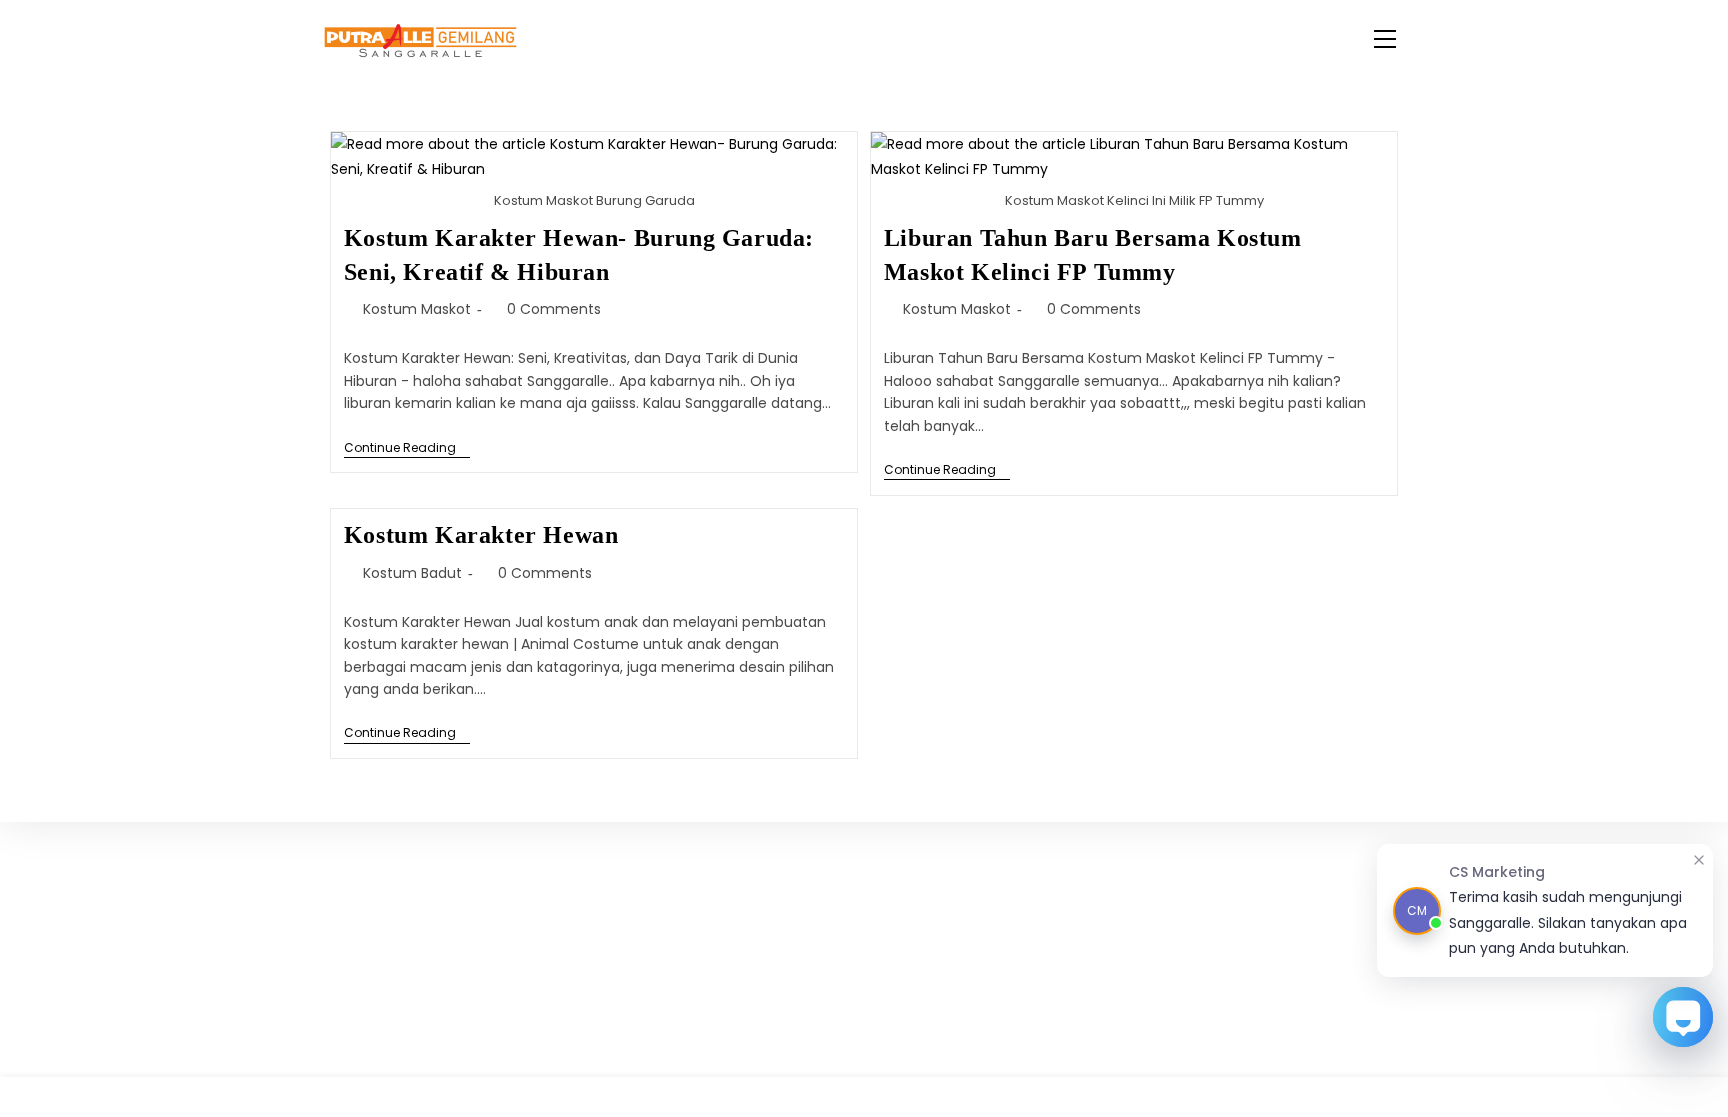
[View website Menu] (1385, 40)
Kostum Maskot (417, 309)
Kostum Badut (412, 573)
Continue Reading (407, 448)
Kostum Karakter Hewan (481, 535)
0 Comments (554, 309)
